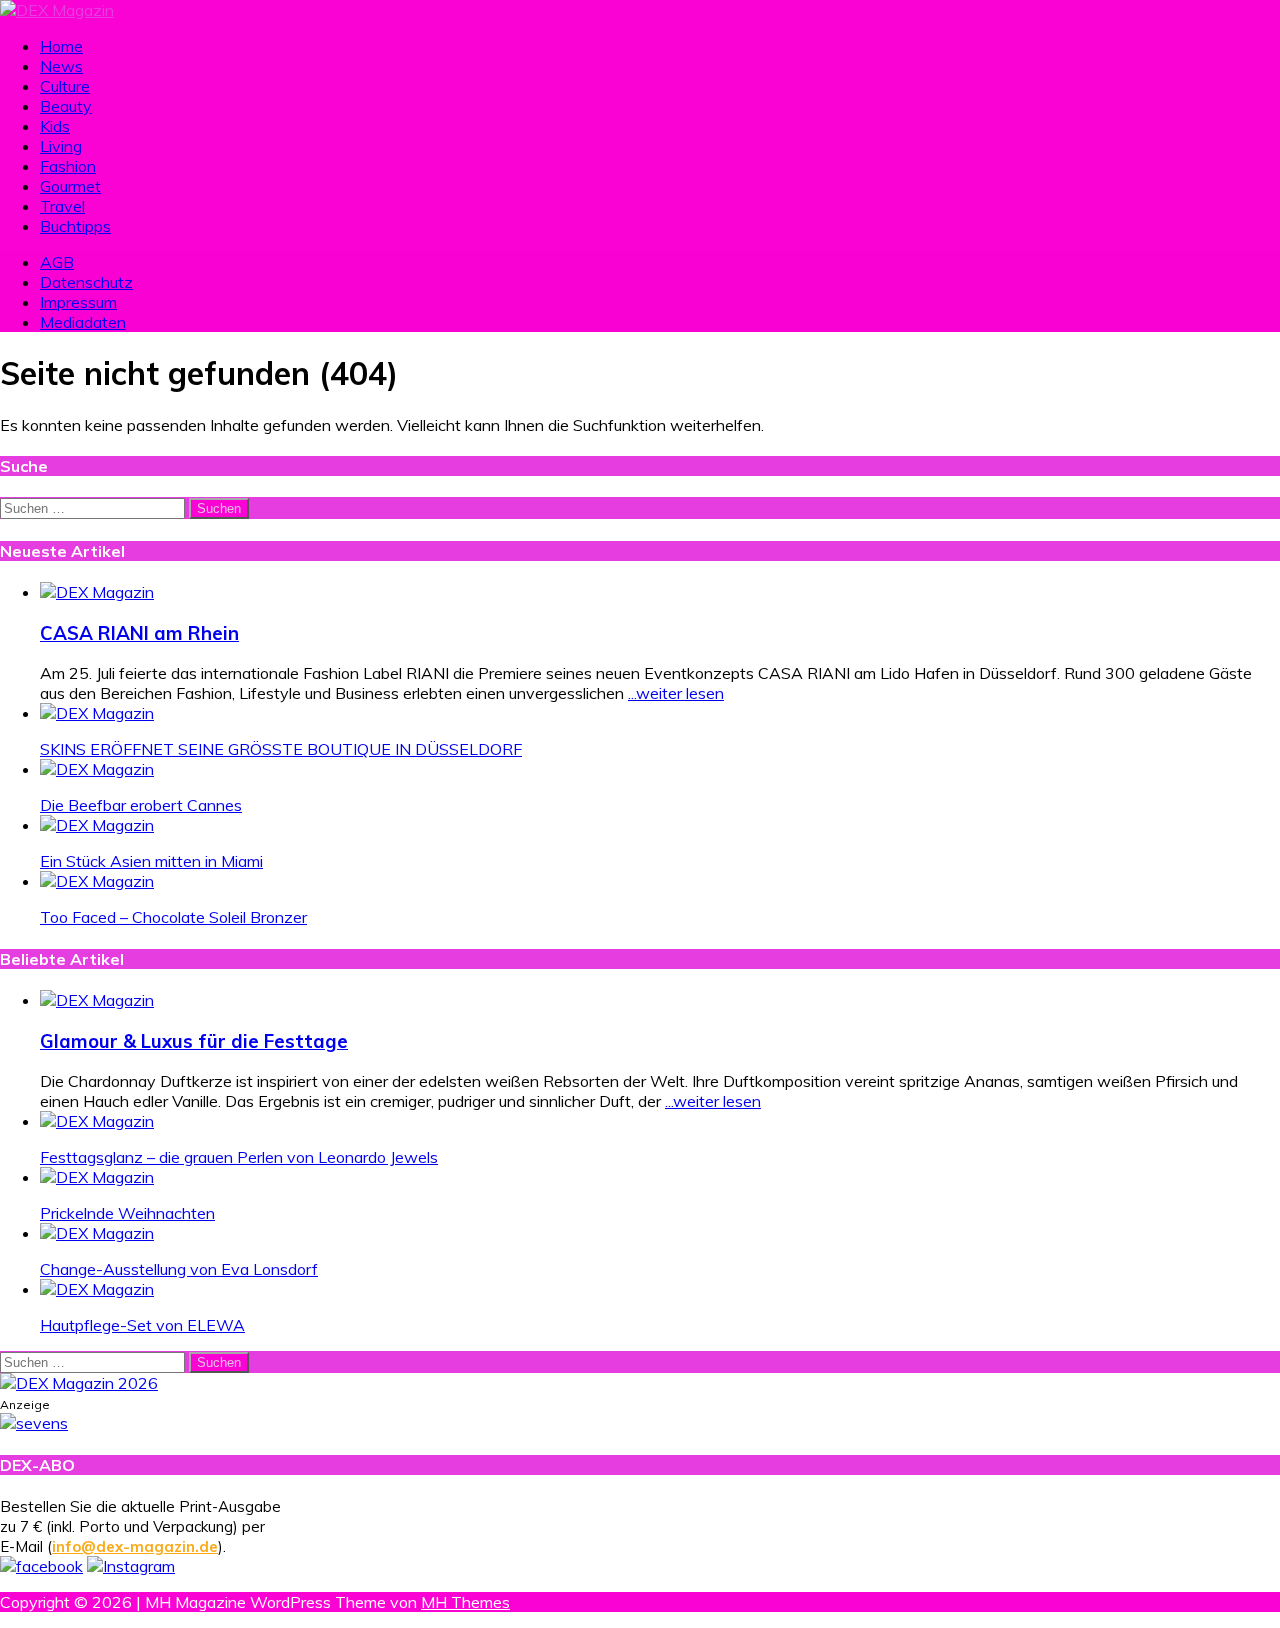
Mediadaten (83, 322)
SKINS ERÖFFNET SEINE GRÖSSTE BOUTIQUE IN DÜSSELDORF (281, 749)
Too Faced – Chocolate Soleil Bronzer (173, 917)
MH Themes (465, 1602)
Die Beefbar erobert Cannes (141, 805)
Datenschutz (86, 282)
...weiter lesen (676, 693)
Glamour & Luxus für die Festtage (194, 1041)
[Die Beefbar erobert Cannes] (97, 769)
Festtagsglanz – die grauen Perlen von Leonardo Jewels (239, 1157)
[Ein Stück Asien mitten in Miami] (97, 825)
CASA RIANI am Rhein (139, 633)
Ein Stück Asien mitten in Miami (151, 861)
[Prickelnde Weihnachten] (97, 1177)
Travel (62, 206)
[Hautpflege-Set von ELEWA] (97, 1289)
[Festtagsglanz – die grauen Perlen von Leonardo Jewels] (97, 1121)
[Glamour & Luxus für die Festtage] (97, 1000)
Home (61, 46)
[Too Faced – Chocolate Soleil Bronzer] (97, 881)
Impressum (78, 302)
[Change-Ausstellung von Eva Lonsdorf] (97, 1233)
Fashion (68, 166)
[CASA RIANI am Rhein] (97, 592)
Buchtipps (75, 226)
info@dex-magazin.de (135, 1546)
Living (61, 146)
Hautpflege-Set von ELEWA (142, 1325)
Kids (55, 126)
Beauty (66, 106)
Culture (65, 86)
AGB (57, 262)
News (61, 66)
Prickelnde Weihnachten (127, 1213)
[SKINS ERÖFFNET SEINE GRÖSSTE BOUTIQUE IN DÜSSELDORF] (97, 713)
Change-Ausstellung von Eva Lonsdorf (179, 1269)
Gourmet (70, 186)
